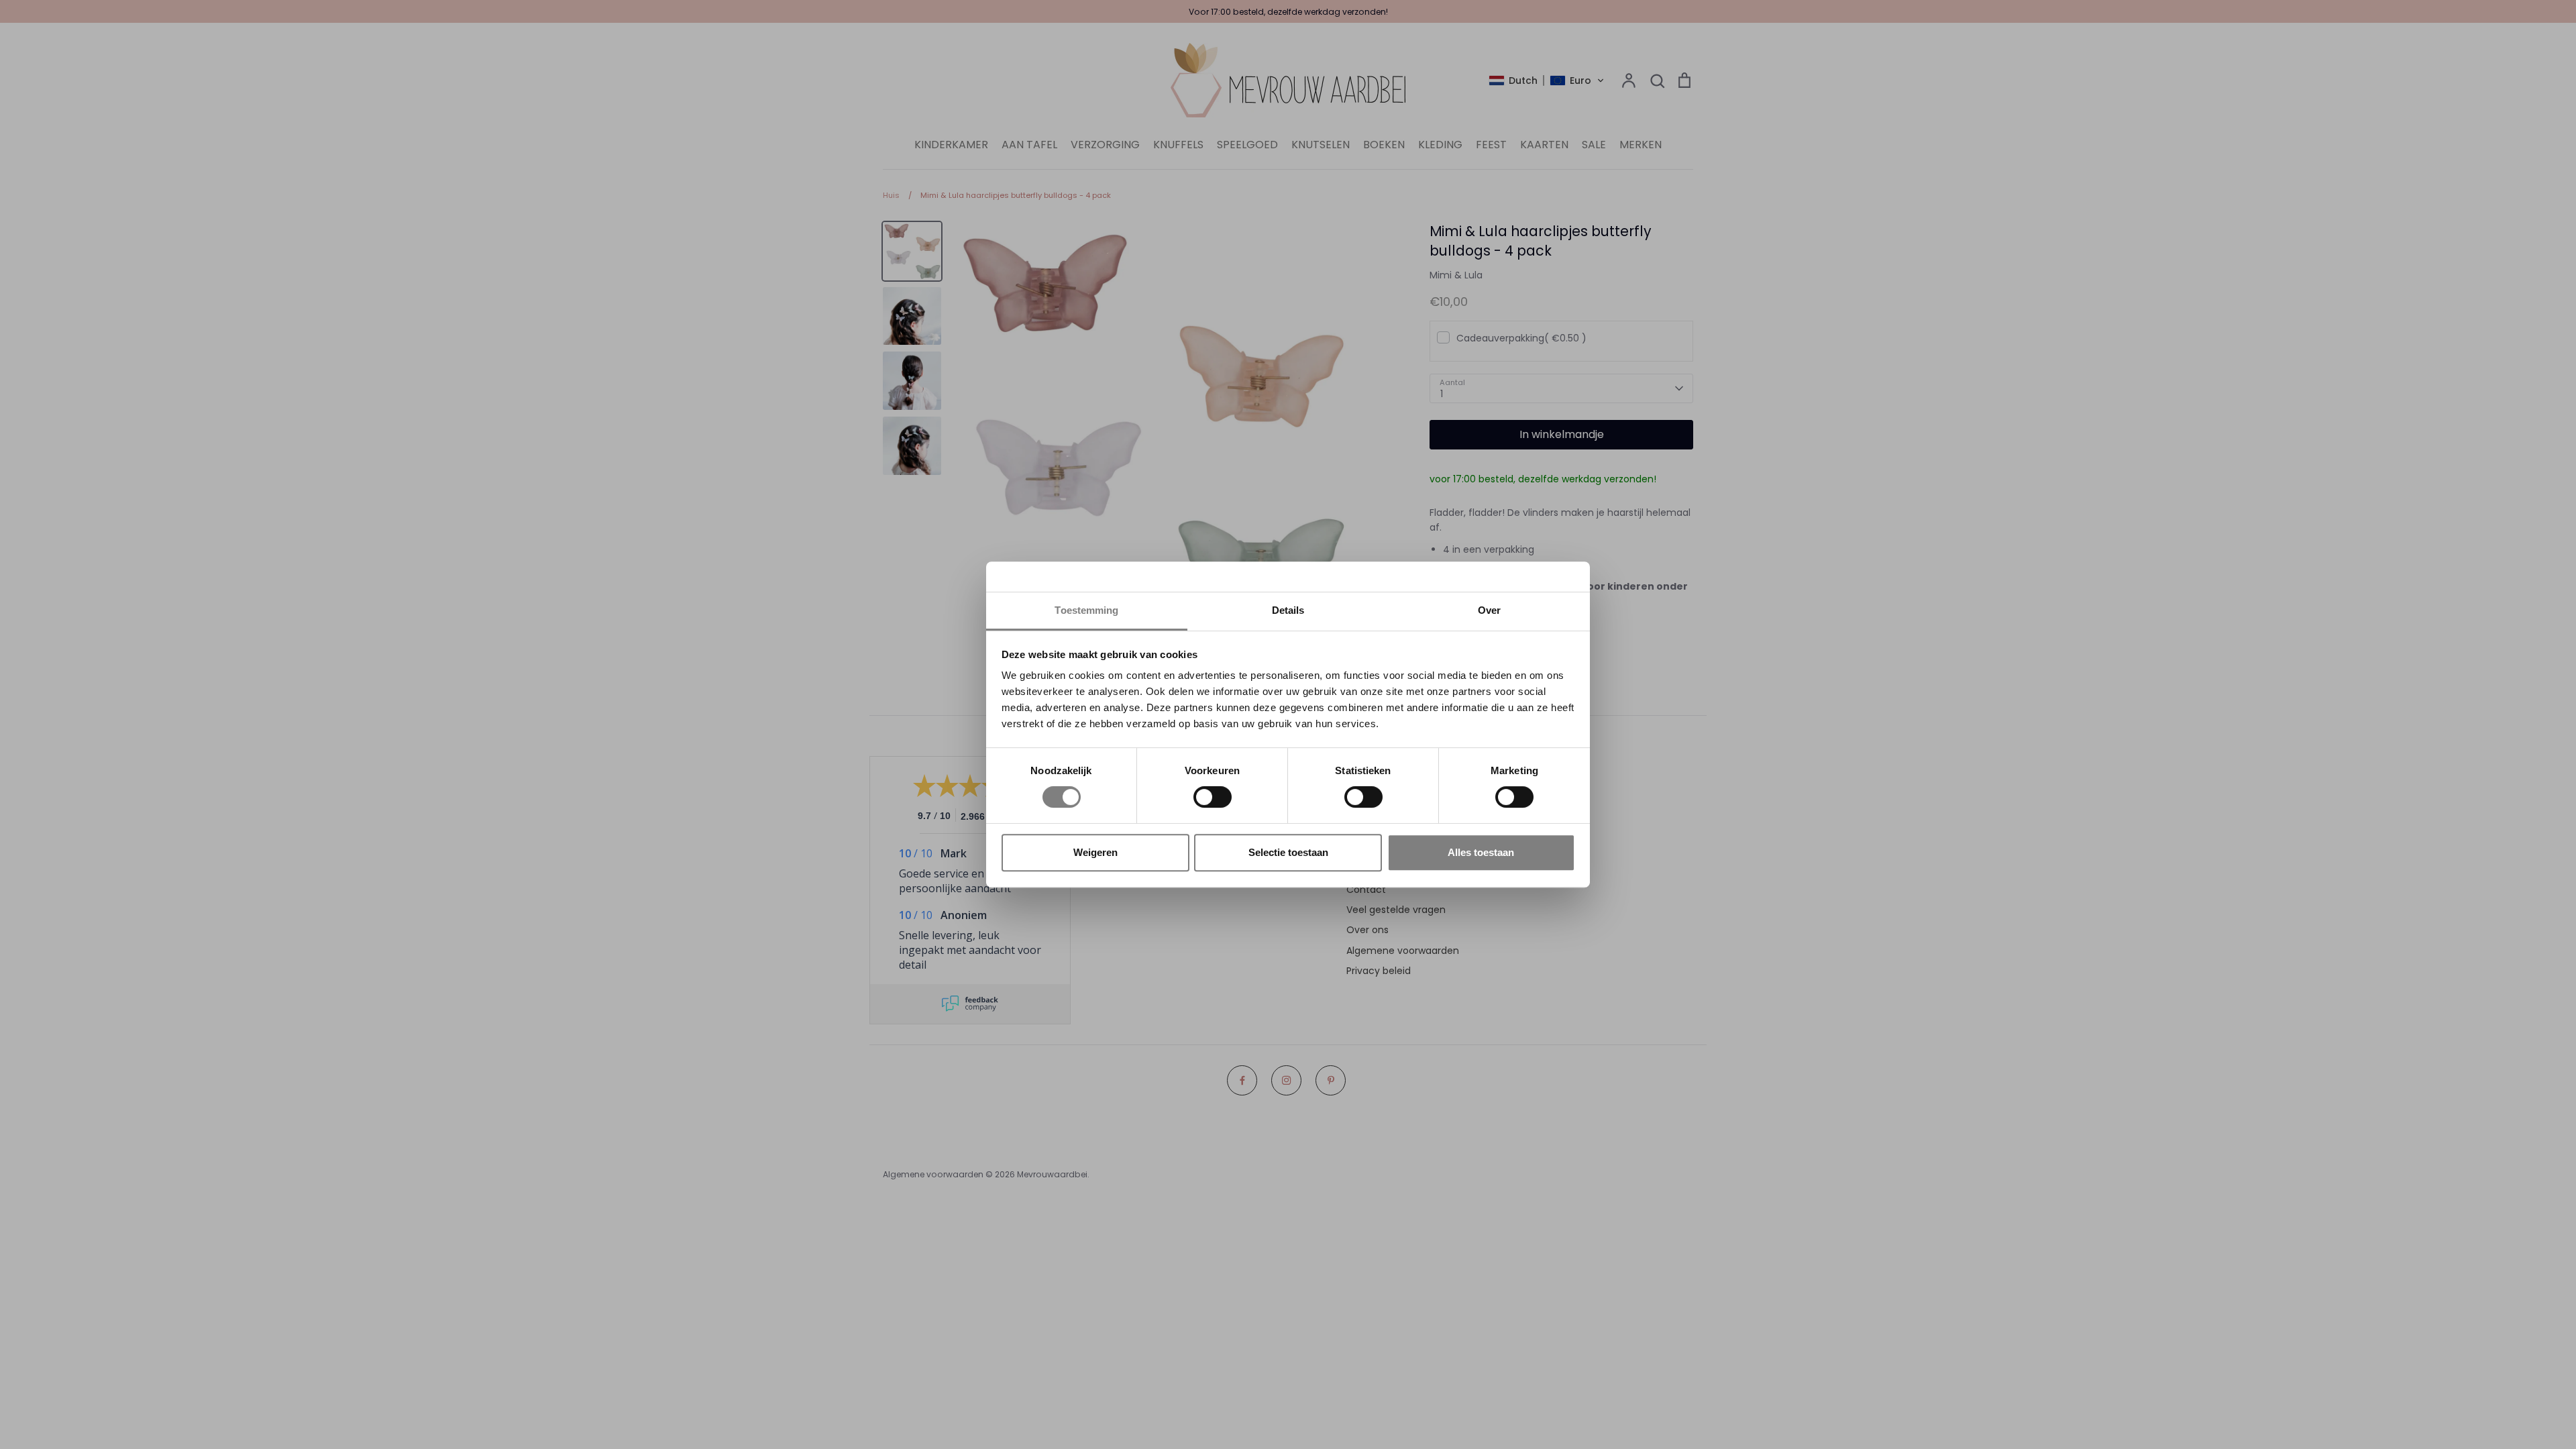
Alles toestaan (1481, 852)
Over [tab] (1489, 610)
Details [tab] (1288, 610)
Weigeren (1095, 852)
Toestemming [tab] (1086, 610)
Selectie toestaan (1288, 852)
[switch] (1213, 797)
